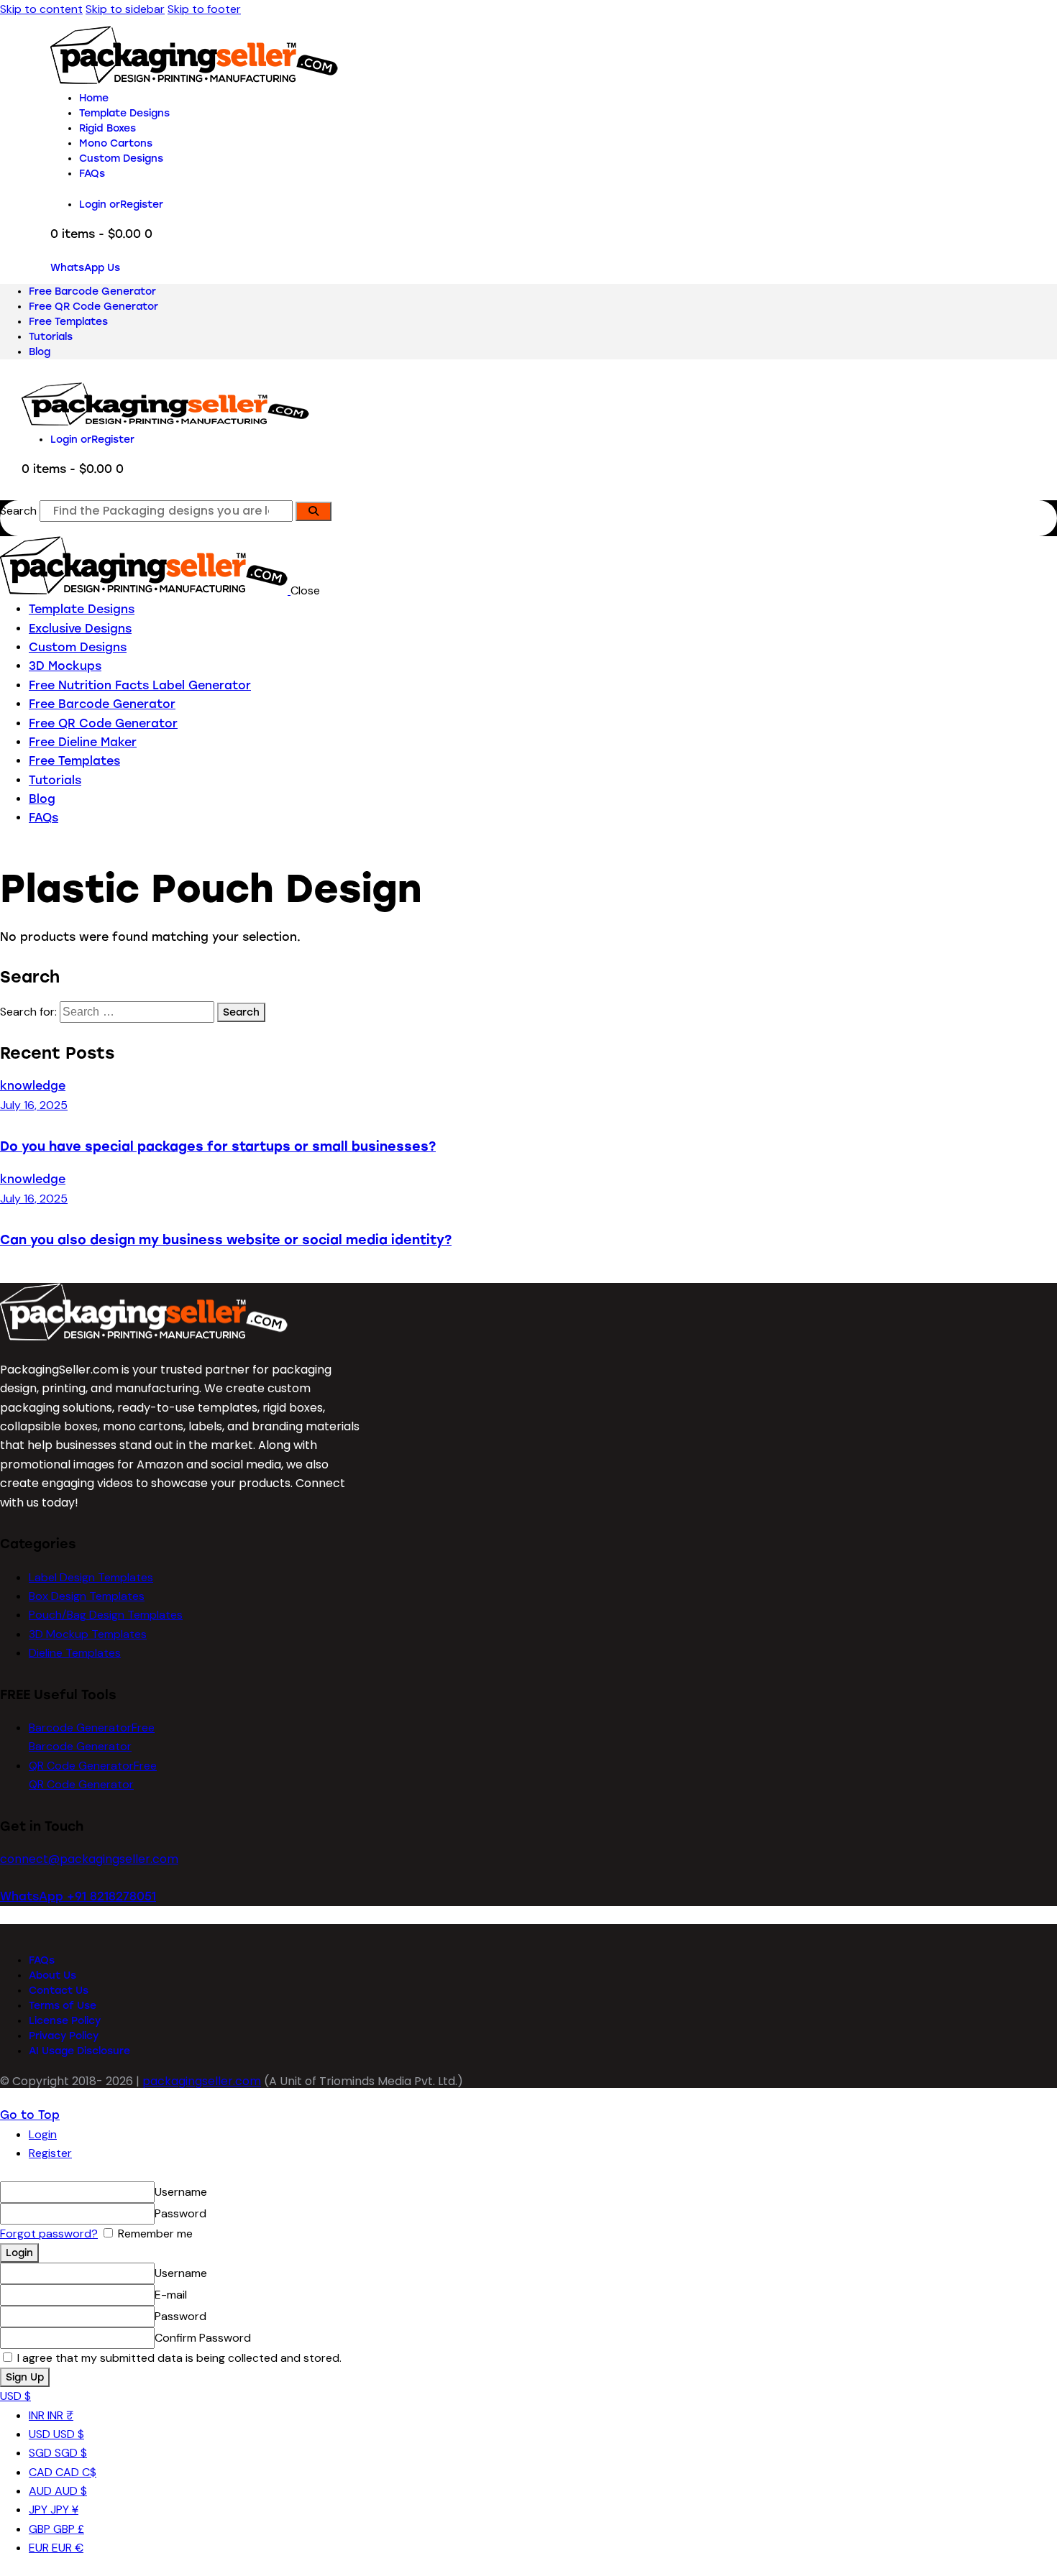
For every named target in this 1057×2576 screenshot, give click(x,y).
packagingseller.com (202, 2081)
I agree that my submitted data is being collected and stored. (178, 2358)
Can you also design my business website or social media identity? (226, 1239)
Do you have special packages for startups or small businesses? (218, 1146)
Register (50, 2153)
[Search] (314, 511)
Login (43, 2134)
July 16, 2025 (34, 1105)
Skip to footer (204, 9)
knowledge (33, 1086)
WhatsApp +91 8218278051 (78, 1896)
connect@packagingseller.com (89, 1859)
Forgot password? (49, 2234)
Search (18, 511)
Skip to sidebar (125, 9)
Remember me (154, 2234)
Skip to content (41, 9)
